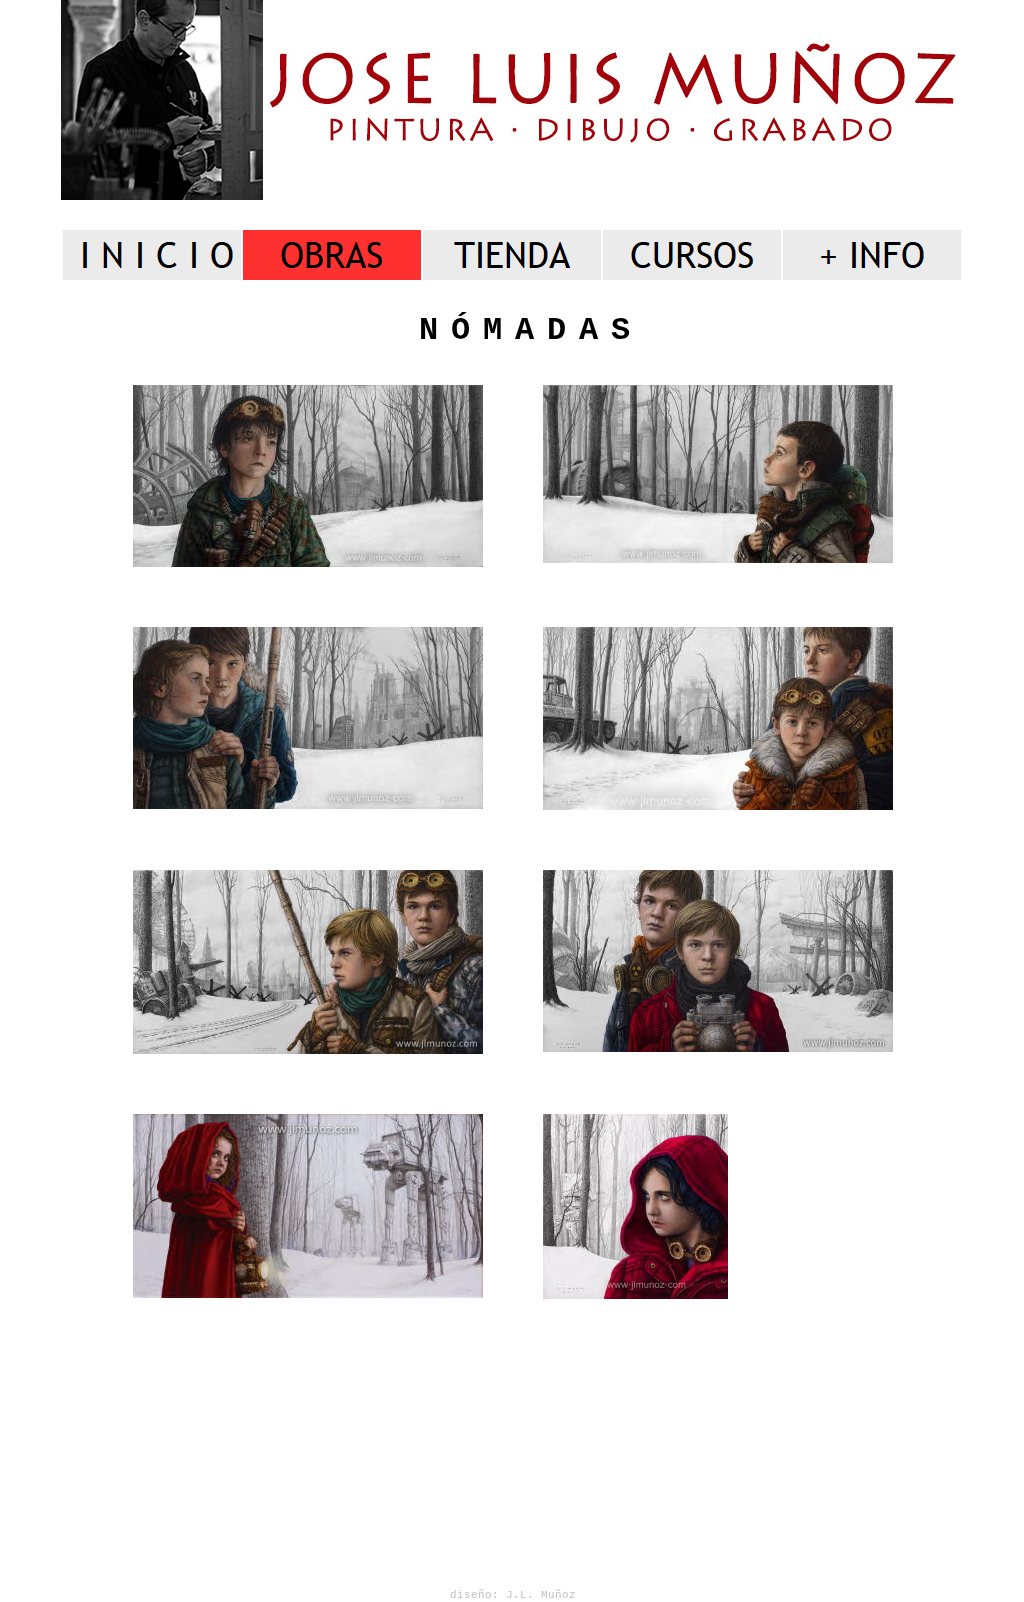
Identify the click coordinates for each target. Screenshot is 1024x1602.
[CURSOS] (692, 255)
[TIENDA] (512, 255)
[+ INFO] (872, 255)
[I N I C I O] (152, 255)
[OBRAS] (332, 255)
